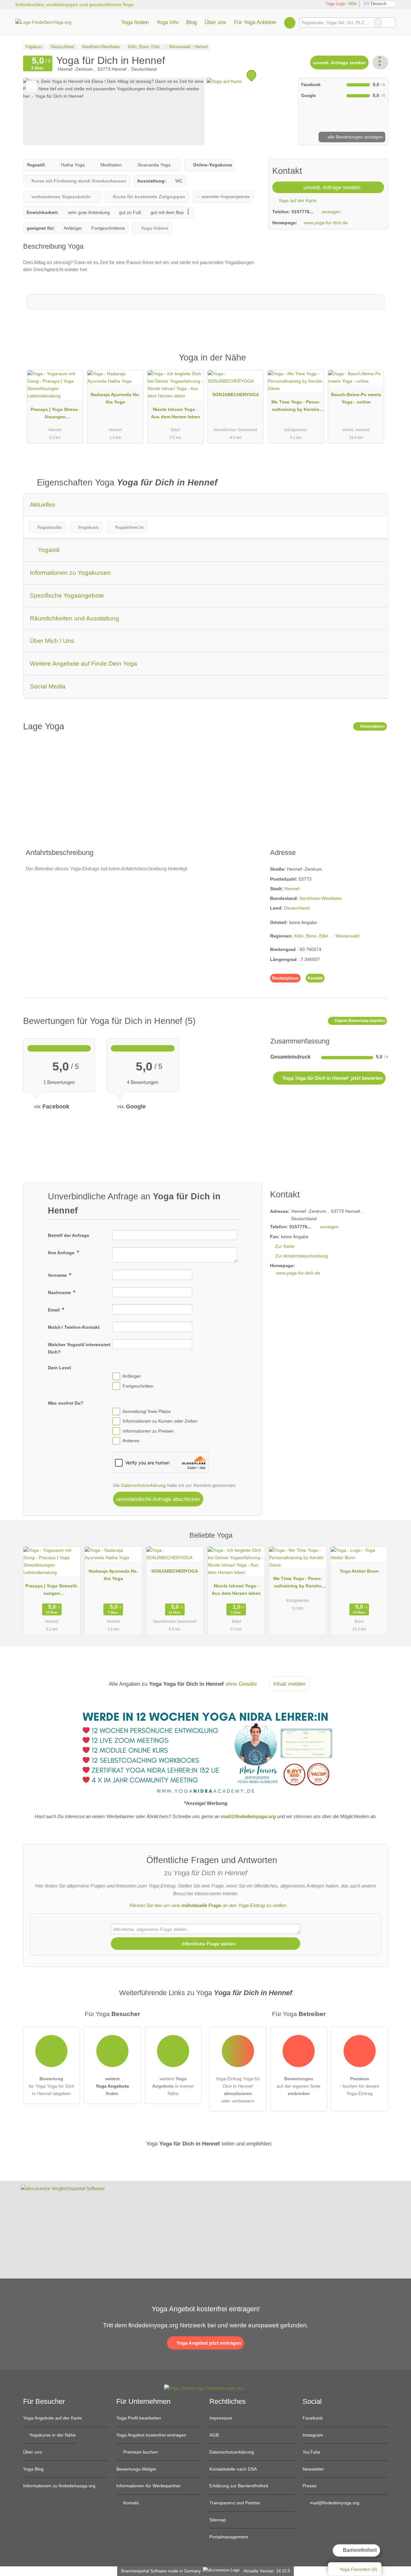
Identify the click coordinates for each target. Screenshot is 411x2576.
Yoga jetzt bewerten (332, 1078)
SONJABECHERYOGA (236, 395)
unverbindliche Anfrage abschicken (158, 1499)
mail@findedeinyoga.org (334, 2503)
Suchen (390, 22)
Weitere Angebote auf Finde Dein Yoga (83, 664)
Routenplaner (372, 726)
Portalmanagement (229, 2537)
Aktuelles (43, 505)
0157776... (302, 212)
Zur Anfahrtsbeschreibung (302, 1256)
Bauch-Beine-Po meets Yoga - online (356, 398)
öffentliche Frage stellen (208, 1944)
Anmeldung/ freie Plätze (147, 1411)
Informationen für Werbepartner (149, 2486)
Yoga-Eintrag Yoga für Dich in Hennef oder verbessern (238, 2090)
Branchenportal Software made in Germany (160, 2571)
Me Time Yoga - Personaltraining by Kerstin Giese (296, 407)
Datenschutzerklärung (143, 1485)
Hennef (292, 889)
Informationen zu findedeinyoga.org (59, 2486)
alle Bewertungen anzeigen (354, 137)
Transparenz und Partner (235, 2503)
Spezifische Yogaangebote (67, 595)
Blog (192, 22)
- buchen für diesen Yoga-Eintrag (359, 2086)
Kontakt (315, 978)
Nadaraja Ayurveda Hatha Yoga (115, 398)
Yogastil (48, 550)
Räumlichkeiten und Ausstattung (74, 618)
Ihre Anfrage (62, 1253)
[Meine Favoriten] (290, 22)
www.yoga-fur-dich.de (326, 223)
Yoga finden (135, 22)
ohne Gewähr (241, 1684)
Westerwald (347, 936)
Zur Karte (285, 1246)
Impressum (221, 2418)
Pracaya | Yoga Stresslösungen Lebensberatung (55, 414)
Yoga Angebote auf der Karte (52, 2418)
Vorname (58, 1275)
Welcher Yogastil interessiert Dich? (79, 1348)
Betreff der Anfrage (69, 1235)
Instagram (313, 2435)
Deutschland (297, 908)
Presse (310, 2486)
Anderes (131, 1441)
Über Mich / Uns (52, 641)
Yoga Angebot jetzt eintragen (208, 2343)
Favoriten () (358, 2569)
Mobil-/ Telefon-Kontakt (74, 1327)
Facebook (313, 2418)
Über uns (215, 22)
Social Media (48, 686)
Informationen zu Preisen (148, 1431)
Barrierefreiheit (359, 2550)
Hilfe (353, 4)
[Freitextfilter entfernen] (378, 22)
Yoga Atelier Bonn (359, 1571)
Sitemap (218, 2520)
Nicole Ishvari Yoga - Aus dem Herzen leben (175, 413)
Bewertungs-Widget (136, 2469)
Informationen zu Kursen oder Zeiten (160, 1421)
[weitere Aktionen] (380, 62)
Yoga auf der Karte (297, 200)
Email (54, 1310)
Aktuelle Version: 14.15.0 (267, 2571)
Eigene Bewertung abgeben (359, 1021)
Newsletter (313, 2469)
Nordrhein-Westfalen (321, 898)
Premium (375, 363)
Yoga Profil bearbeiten (139, 2418)
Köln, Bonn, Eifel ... (314, 936)
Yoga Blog (33, 2469)
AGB (214, 2435)
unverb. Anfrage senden (339, 63)
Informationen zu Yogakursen (70, 573)
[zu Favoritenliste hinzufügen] (32, 86)
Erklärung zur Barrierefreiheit (239, 2486)
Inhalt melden (289, 1684)
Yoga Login (335, 4)
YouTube (311, 2452)
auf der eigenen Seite (299, 2086)
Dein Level (59, 1368)
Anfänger (132, 1376)
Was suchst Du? (66, 1403)
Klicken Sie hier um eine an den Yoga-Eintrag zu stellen (208, 1905)
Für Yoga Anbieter (255, 22)
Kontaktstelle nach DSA (233, 2469)
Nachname (60, 1292)
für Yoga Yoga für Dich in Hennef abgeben (51, 2086)
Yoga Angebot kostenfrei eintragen (151, 2435)
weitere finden (112, 2086)
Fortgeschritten (138, 1386)
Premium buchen (140, 2452)
